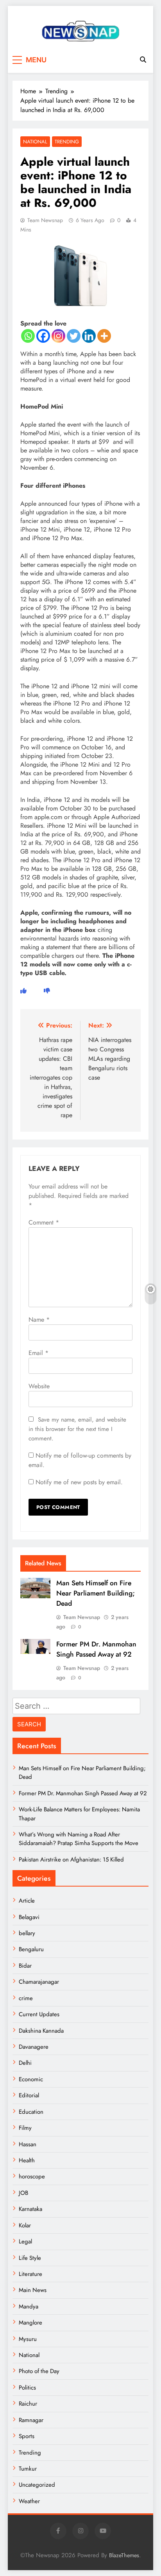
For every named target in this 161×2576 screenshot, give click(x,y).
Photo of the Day (39, 2371)
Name (39, 1320)
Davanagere (34, 2047)
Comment (44, 1222)
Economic (31, 2079)
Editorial (29, 2095)
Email (38, 1353)
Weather (29, 2501)
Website (39, 1386)
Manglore (30, 2323)
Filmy (25, 2128)
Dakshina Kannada (41, 2031)
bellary (27, 1933)
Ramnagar (31, 2420)
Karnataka (30, 2209)
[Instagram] (58, 336)
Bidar (25, 1966)
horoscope (32, 2176)
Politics (27, 2388)
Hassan (28, 2144)
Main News (33, 2290)
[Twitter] (74, 336)
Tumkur (28, 2469)
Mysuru (28, 2339)
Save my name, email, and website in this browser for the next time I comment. (77, 1429)
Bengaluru (31, 1949)
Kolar (25, 2225)
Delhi (25, 2063)
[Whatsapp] (28, 336)
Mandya (29, 2306)
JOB (23, 2193)
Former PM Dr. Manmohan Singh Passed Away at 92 (96, 1649)
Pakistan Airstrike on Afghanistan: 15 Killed (71, 1860)
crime (26, 1998)
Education (31, 2112)
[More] (104, 336)
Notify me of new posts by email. (79, 1482)
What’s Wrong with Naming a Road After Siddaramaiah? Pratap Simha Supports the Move (79, 1839)
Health (27, 2160)
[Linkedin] (89, 336)
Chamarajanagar (39, 1982)
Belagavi (29, 1917)
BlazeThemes (124, 2555)
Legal (25, 2241)
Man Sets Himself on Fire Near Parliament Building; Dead (96, 1593)
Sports (27, 2436)
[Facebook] (43, 336)
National (35, 142)
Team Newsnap (45, 220)
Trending (67, 142)
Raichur (28, 2404)
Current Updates (39, 2014)
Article (27, 1901)
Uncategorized (37, 2485)
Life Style (30, 2258)
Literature (30, 2274)
